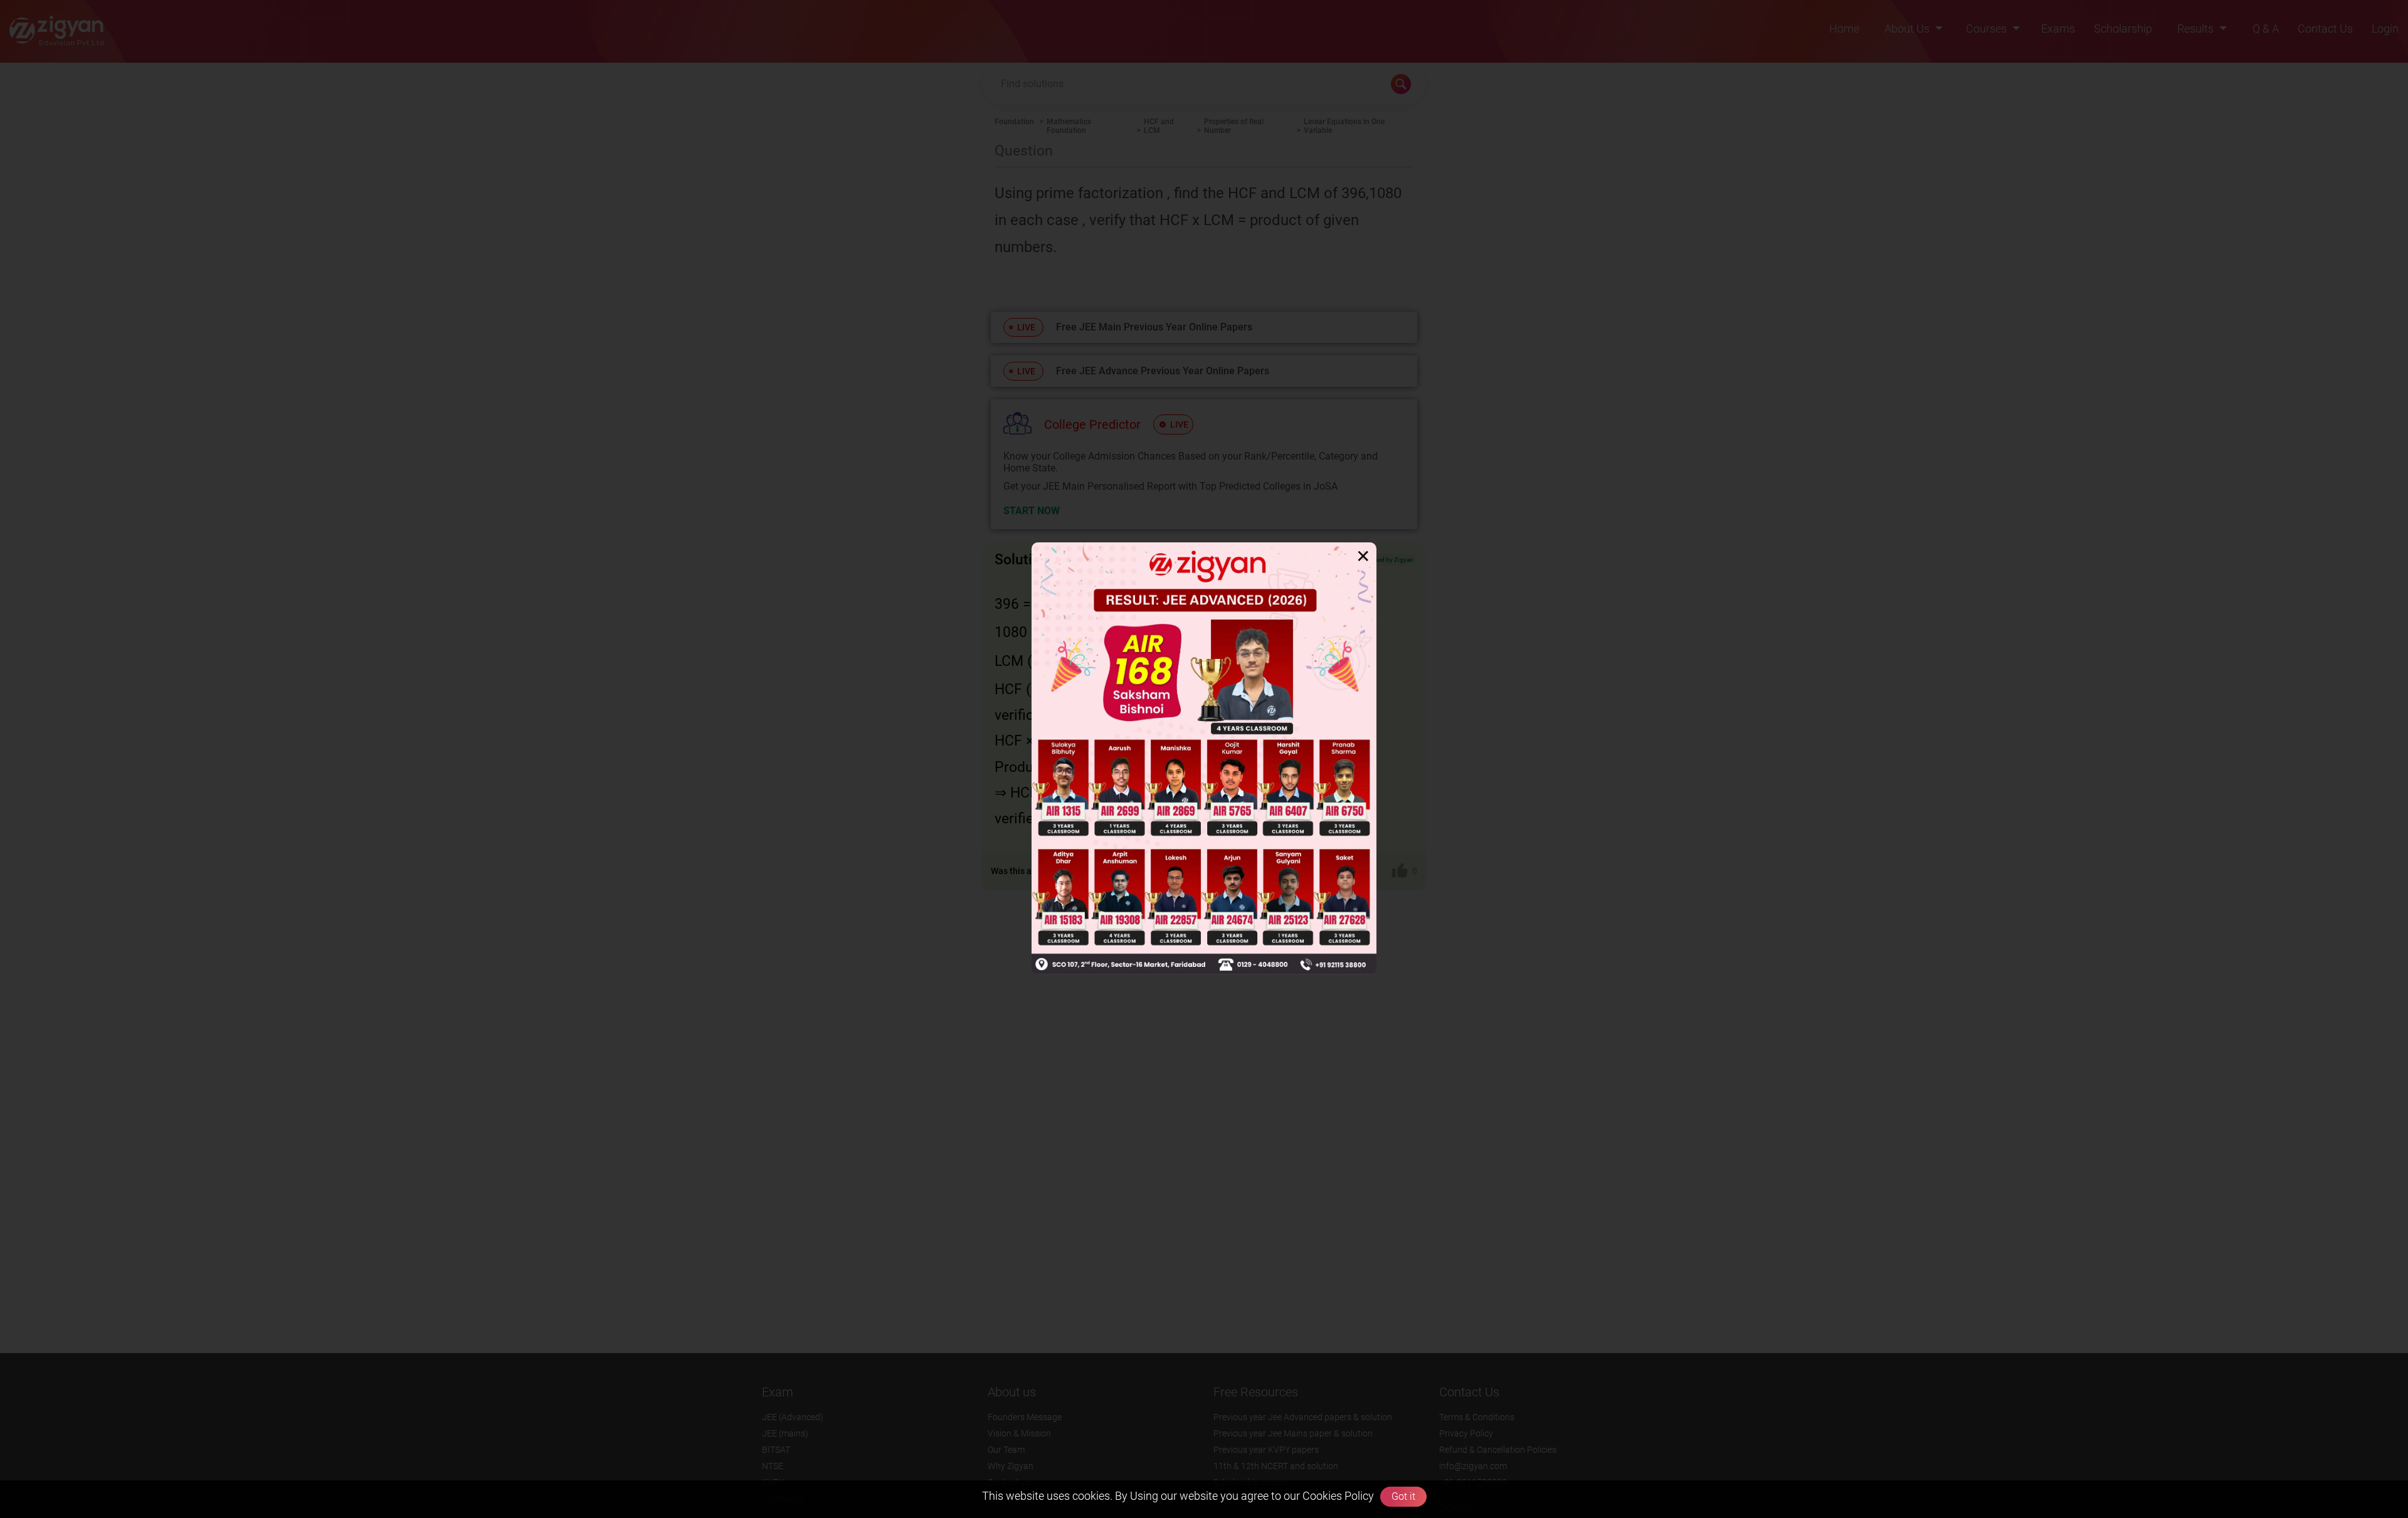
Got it (1403, 1496)
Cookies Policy (1337, 1496)
